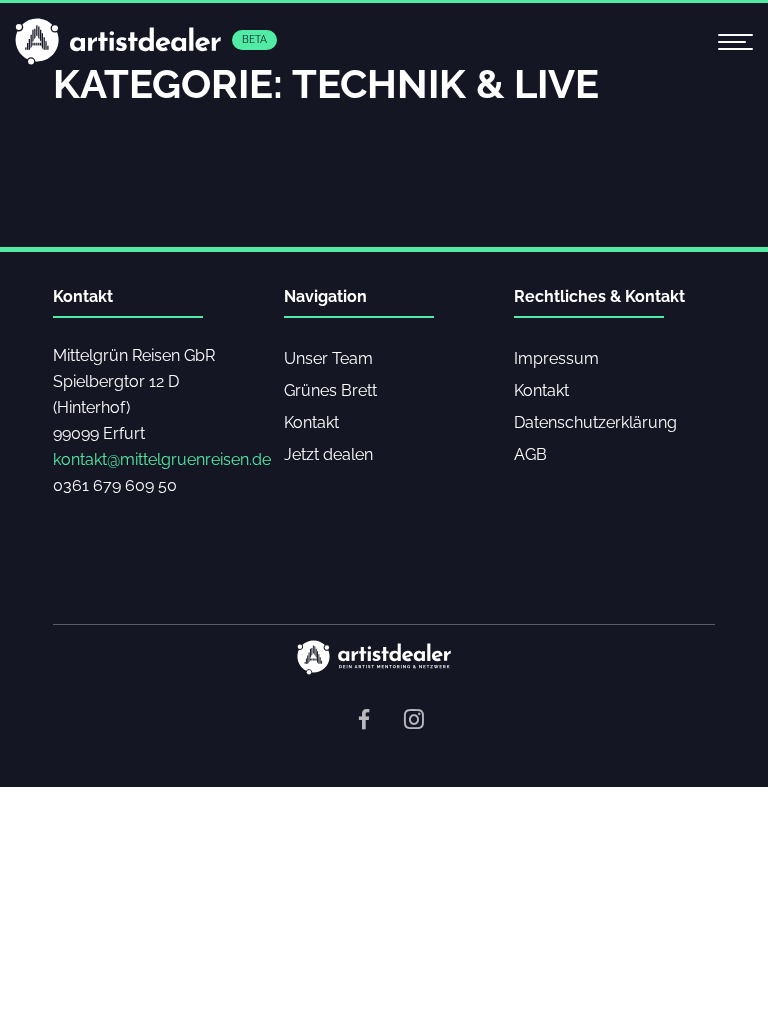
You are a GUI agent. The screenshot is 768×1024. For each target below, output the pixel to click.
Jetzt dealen (328, 454)
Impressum (556, 358)
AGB (530, 454)
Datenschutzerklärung (595, 422)
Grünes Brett (330, 390)
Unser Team (328, 358)
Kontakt (311, 422)
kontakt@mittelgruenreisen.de (162, 459)
